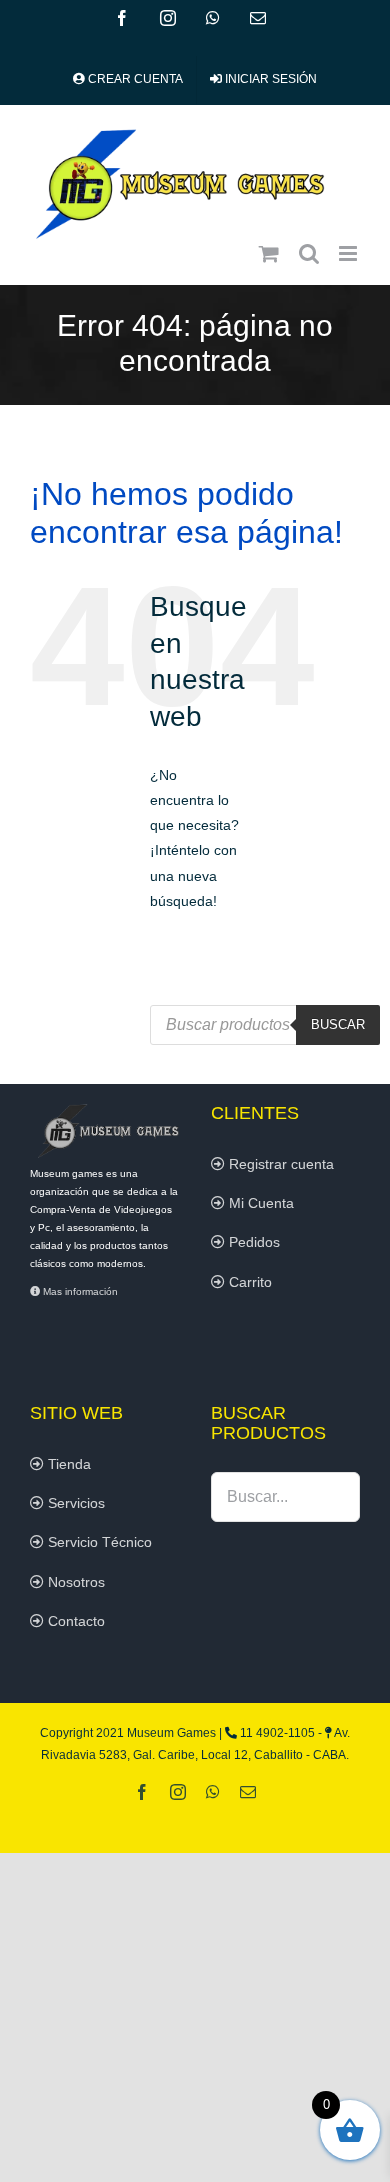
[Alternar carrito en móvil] (269, 253)
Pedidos (252, 1242)
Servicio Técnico (98, 1542)
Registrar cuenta (279, 1164)
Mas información (79, 1291)
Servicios (74, 1503)
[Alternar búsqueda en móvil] (309, 253)
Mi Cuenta (259, 1203)
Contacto (74, 1621)
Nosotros (74, 1582)
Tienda (67, 1464)
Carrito (248, 1282)
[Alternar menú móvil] (349, 253)
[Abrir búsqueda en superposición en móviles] (265, 1025)
